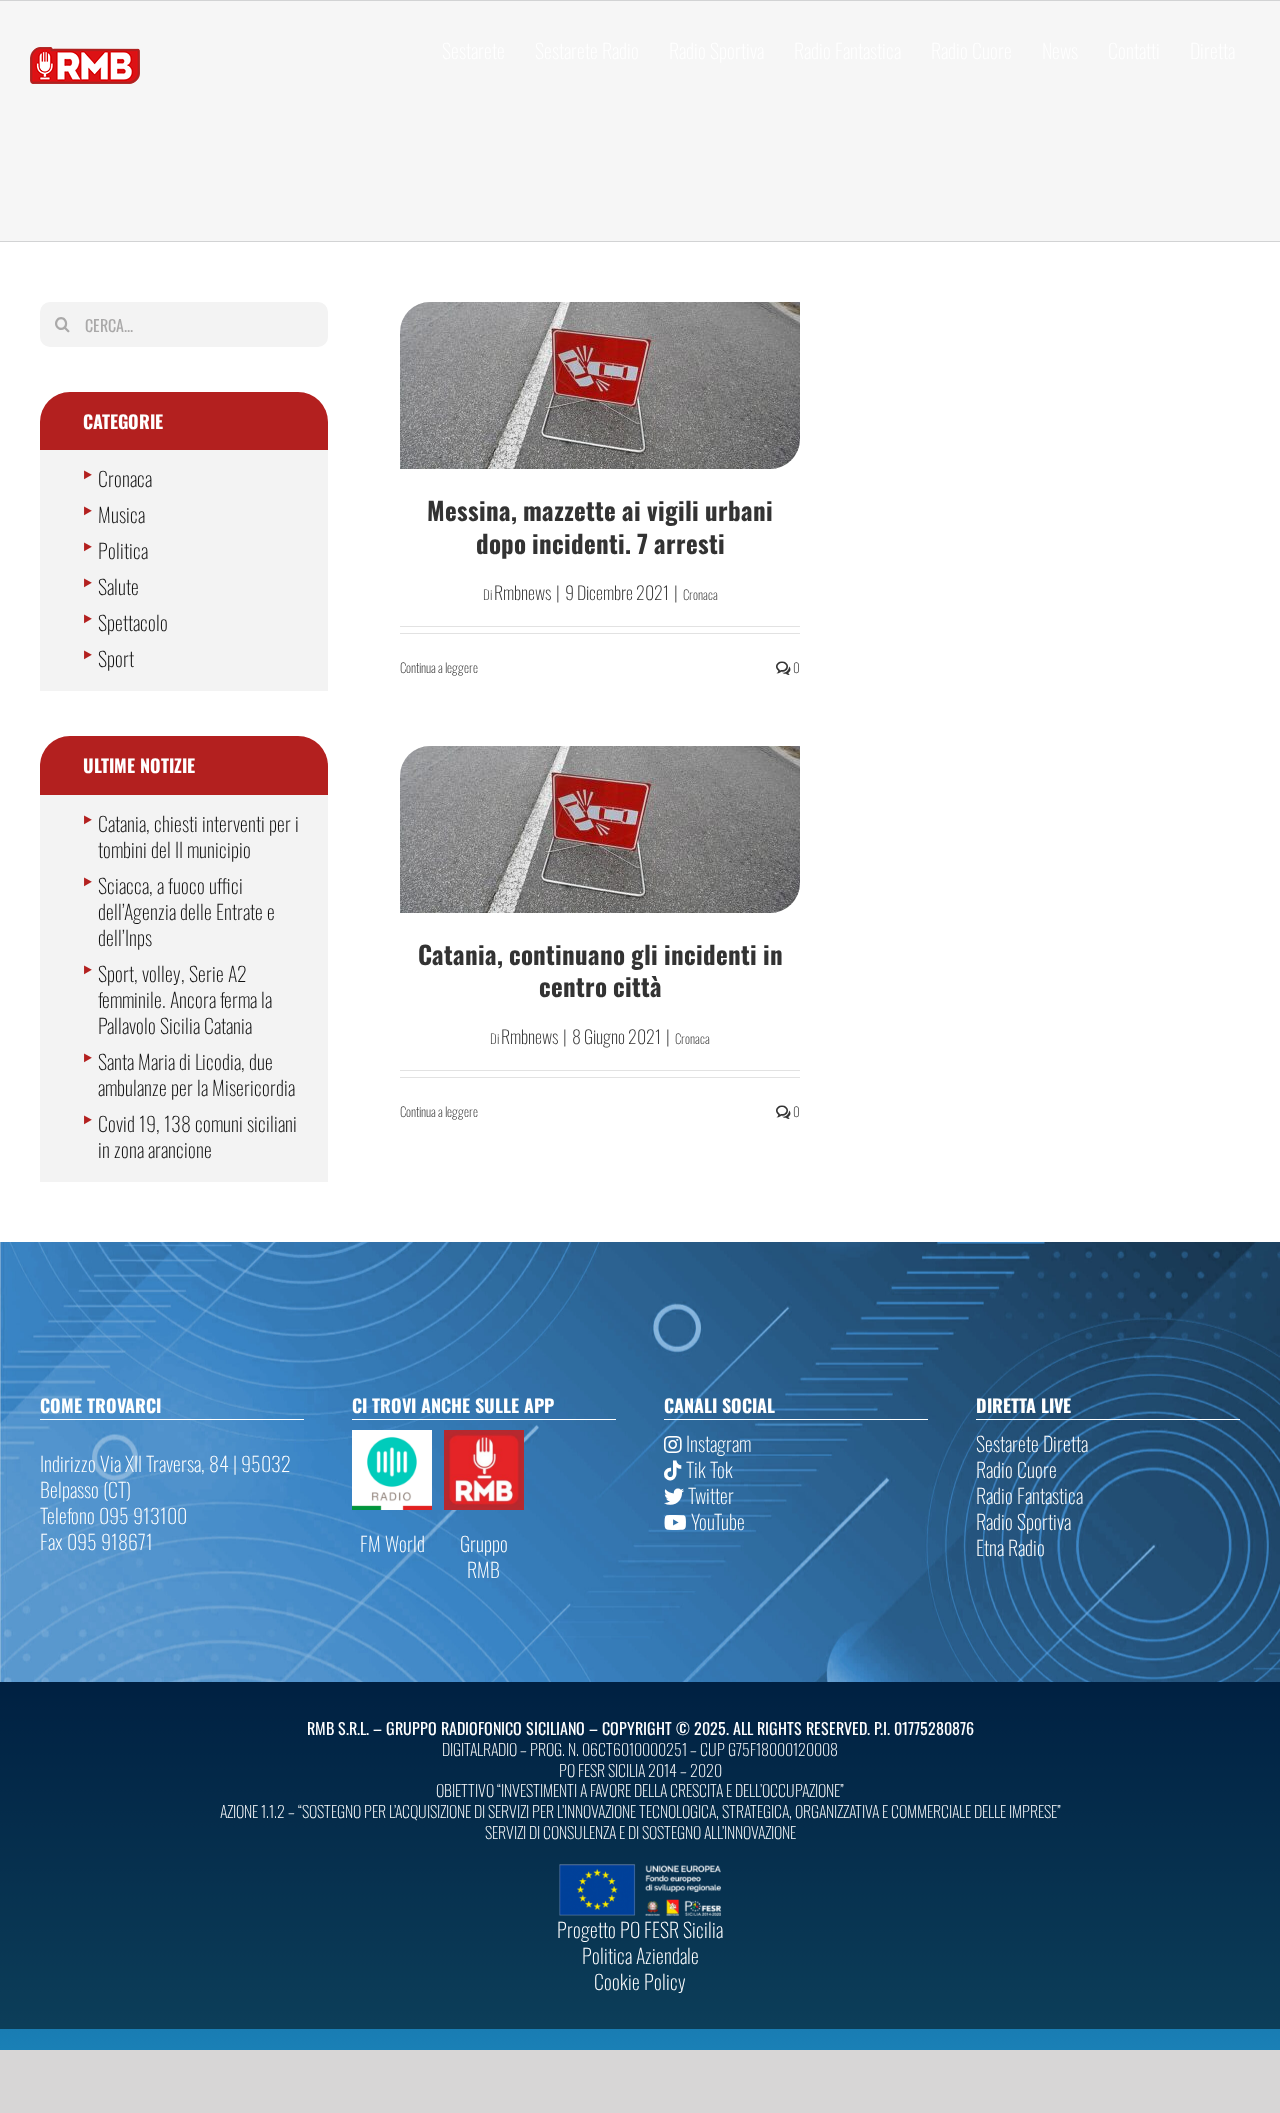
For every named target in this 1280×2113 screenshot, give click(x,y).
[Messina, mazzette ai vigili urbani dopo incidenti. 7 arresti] (600, 385)
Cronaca (700, 594)
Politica (123, 550)
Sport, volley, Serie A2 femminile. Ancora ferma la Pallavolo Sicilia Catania (185, 999)
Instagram (716, 1443)
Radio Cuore (1016, 1469)
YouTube (716, 1521)
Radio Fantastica (1029, 1495)
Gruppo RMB (484, 1556)
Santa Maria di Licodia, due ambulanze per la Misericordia (196, 1074)
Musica (121, 514)
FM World (392, 1543)
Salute (118, 586)
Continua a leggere (439, 667)
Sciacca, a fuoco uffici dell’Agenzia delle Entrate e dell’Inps (186, 911)
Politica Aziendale (640, 1955)
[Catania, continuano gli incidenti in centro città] (600, 829)
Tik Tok (707, 1469)
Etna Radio (1010, 1547)
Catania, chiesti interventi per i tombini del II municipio (198, 836)
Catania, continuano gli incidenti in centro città (600, 970)
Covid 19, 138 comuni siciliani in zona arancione (197, 1136)
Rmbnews (522, 592)
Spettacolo (133, 622)
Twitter (709, 1495)
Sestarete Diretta (1032, 1443)
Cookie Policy (640, 1981)
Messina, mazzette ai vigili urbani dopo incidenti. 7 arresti (600, 526)
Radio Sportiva (1023, 1521)
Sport (116, 658)
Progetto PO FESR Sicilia (640, 1929)
